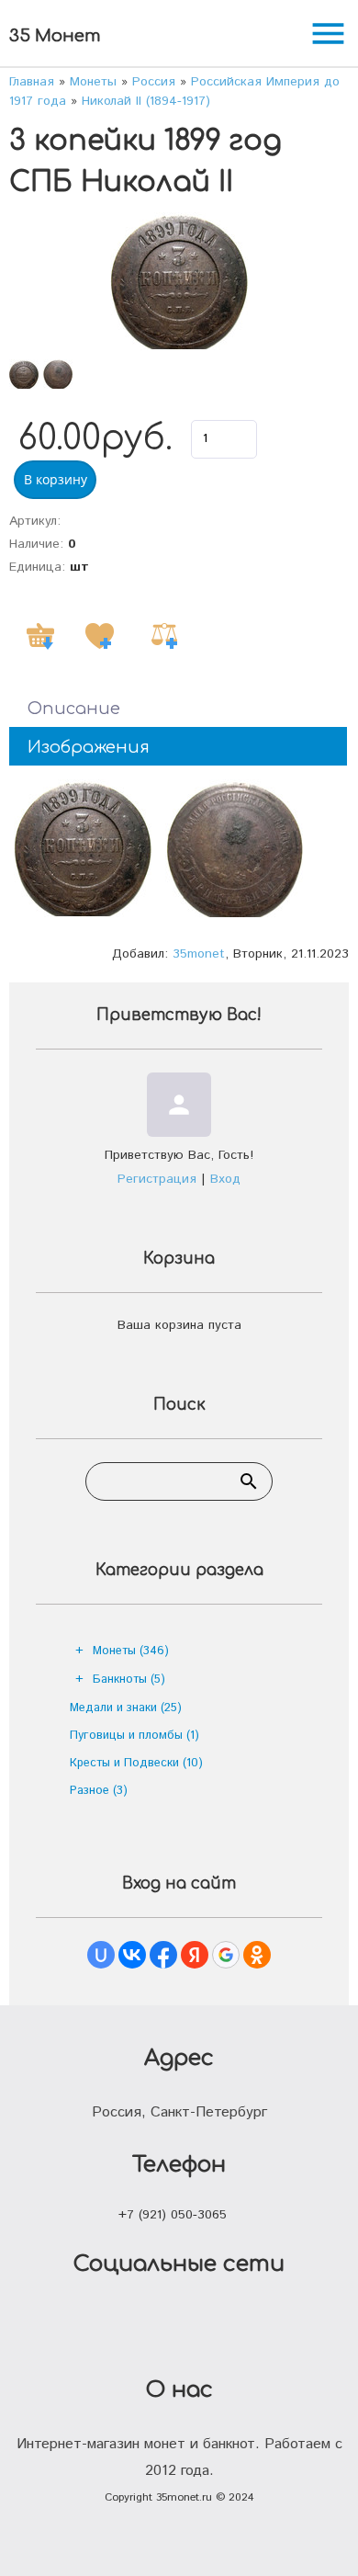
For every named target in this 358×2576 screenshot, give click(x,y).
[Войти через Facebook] (163, 1955)
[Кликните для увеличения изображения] (179, 281)
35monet (199, 954)
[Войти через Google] (226, 1955)
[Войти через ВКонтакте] (132, 1955)
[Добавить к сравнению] (164, 636)
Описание (74, 709)
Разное (99, 1791)
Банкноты (129, 1680)
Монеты (131, 1651)
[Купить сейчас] (40, 636)
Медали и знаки (126, 1708)
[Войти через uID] (101, 1955)
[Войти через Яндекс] (195, 1955)
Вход (225, 1179)
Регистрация (157, 1179)
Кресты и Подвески (136, 1763)
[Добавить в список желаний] (99, 636)
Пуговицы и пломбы (134, 1736)
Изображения (89, 747)
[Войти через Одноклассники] (257, 1955)
